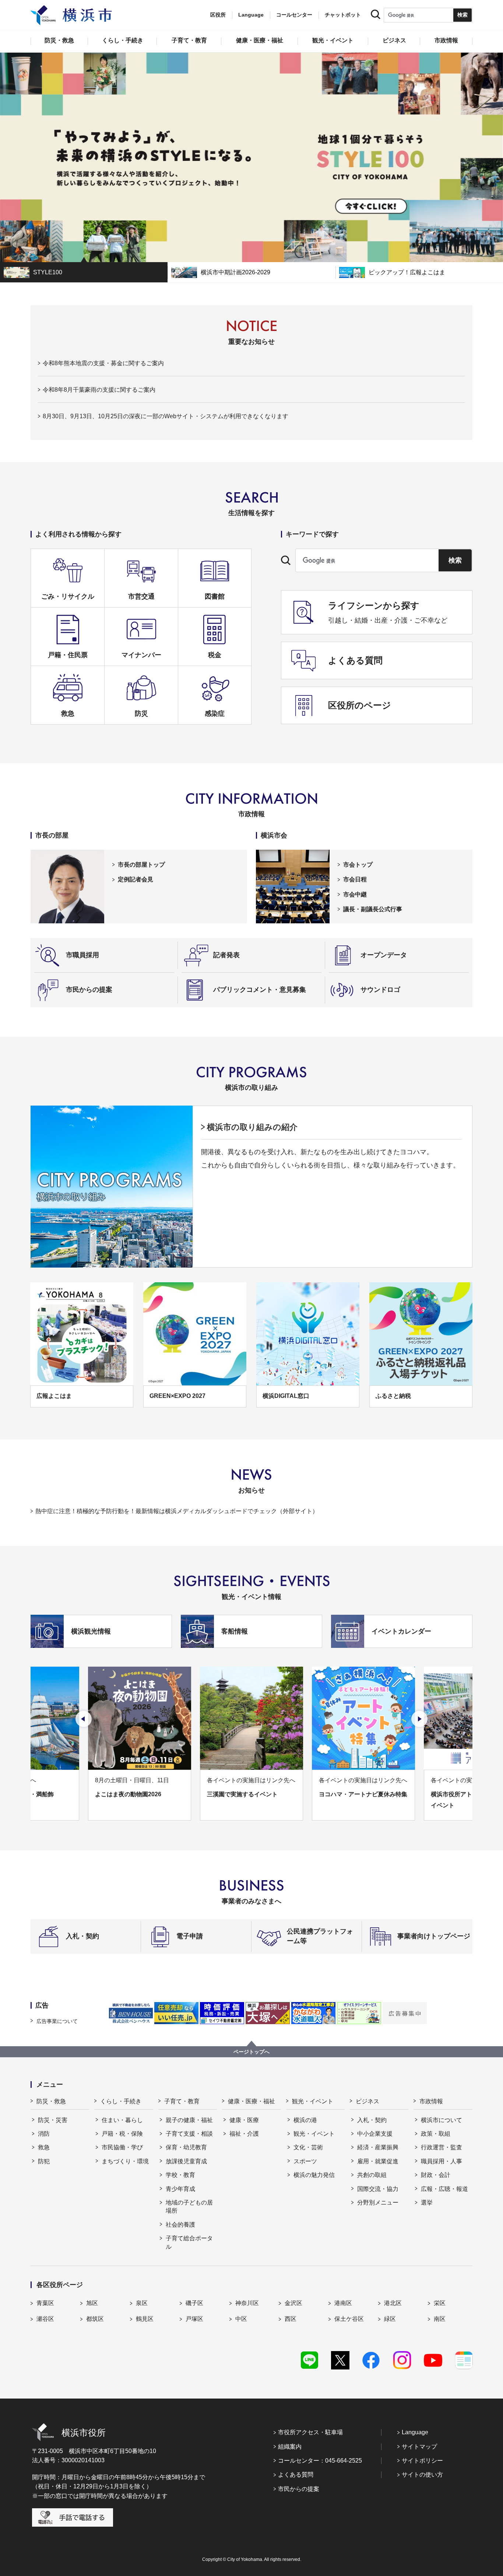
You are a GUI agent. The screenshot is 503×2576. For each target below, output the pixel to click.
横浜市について (442, 2120)
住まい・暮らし (122, 2120)
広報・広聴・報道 (444, 2189)
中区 (241, 2319)
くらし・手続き (121, 2101)
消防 (44, 2134)
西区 (291, 2319)
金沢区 (293, 2303)
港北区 (393, 2303)
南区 (440, 2319)
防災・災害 (53, 2120)
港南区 (343, 2303)
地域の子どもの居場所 (189, 2207)
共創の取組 (372, 2175)
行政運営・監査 (442, 2147)
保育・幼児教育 (186, 2147)
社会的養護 (180, 2225)
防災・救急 (51, 2101)
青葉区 (45, 2303)
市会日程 (355, 879)
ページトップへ (251, 2052)
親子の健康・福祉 (189, 2120)
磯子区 (194, 2303)
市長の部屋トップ (141, 865)
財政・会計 (436, 2175)
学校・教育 (180, 2175)
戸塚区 (194, 2319)
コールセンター (294, 15)
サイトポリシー (422, 2461)
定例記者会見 (136, 879)
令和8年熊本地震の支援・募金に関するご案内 (103, 363)
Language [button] (251, 15)
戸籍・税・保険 (122, 2134)
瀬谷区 (45, 2319)
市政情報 (431, 2101)
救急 (44, 2147)
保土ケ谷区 (349, 2319)
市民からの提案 (299, 2489)
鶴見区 (145, 2319)
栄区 (440, 2303)
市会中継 (355, 894)
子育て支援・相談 (189, 2134)
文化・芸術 (308, 2147)
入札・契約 (372, 2120)
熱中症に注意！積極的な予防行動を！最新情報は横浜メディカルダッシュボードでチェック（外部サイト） (177, 1511)
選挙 (427, 2203)
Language (415, 2432)
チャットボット (343, 15)
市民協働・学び (122, 2147)
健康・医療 (244, 2120)
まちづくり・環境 (125, 2161)
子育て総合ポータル (189, 2242)
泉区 (142, 2303)
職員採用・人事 (442, 2161)
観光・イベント (313, 2101)
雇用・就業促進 (378, 2161)
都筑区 (95, 2319)
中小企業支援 (375, 2134)
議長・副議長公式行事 (373, 909)
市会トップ (358, 865)
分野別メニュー (378, 2203)
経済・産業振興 (378, 2147)
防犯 (44, 2161)
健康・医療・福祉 (251, 2101)
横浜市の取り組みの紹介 (252, 1127)
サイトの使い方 (422, 2475)
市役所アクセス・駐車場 (310, 2432)
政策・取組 (436, 2134)
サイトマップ (419, 2447)
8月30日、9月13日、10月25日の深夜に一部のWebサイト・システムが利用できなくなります (166, 416)
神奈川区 (247, 2303)
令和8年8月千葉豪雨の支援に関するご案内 (99, 390)
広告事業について (57, 2021)
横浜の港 (305, 2120)
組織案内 (290, 2447)
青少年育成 (180, 2189)
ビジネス (367, 2101)
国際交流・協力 (378, 2189)
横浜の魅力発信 (314, 2175)
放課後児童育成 (186, 2161)
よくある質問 (296, 2475)
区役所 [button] (218, 15)
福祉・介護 (244, 2134)
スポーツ (305, 2161)
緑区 (390, 2319)
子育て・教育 (182, 2101)
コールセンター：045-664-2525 (320, 2461)
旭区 (92, 2303)
